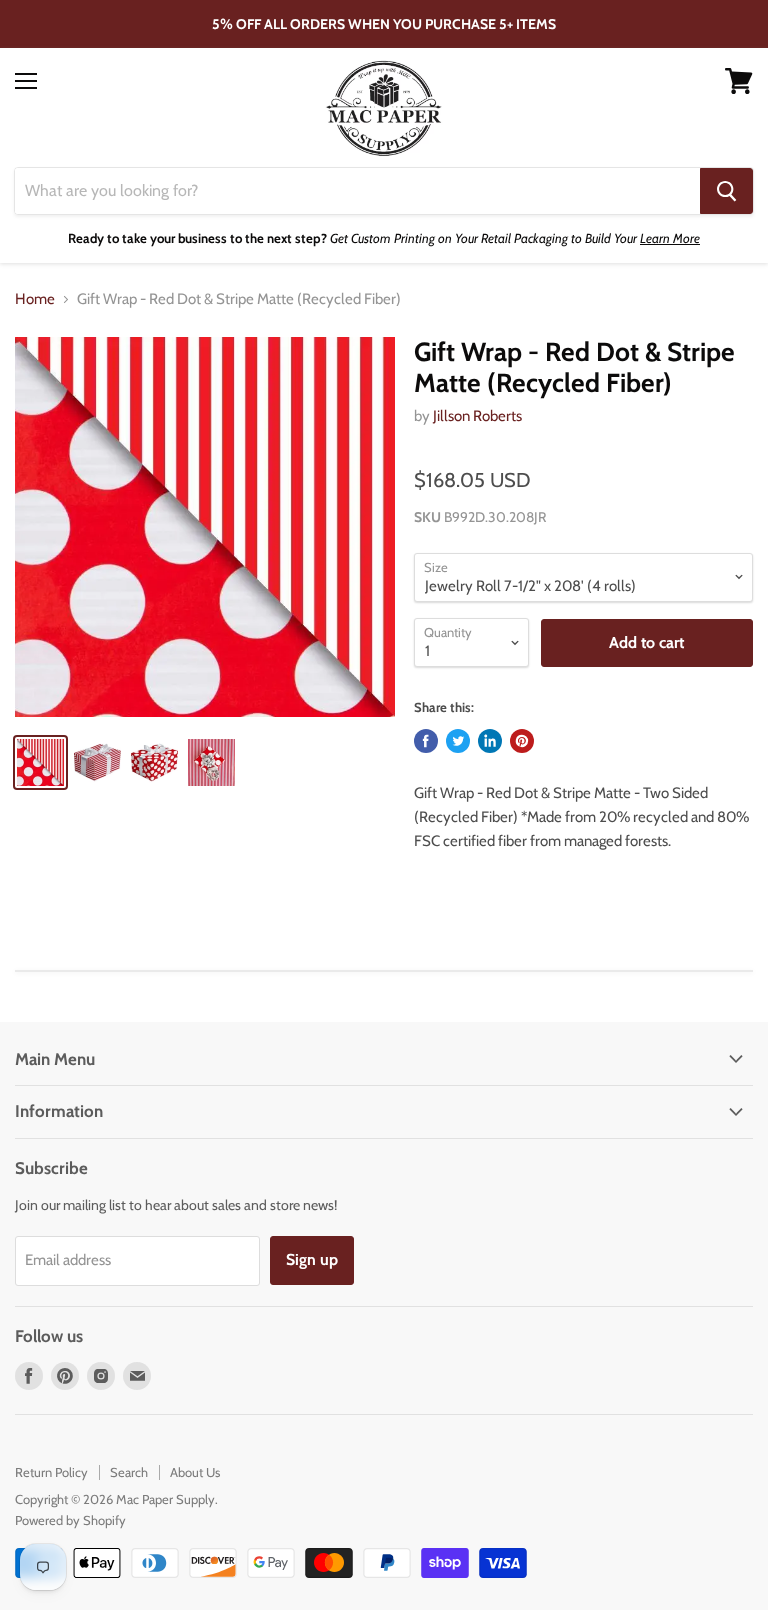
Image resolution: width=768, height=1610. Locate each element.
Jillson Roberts (477, 416)
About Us (195, 1472)
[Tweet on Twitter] (458, 741)
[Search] (726, 191)
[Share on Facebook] (426, 741)
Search (129, 1472)
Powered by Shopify (70, 1520)
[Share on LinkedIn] (490, 741)
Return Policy (51, 1472)
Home (35, 299)
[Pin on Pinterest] (522, 741)
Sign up (312, 1259)
